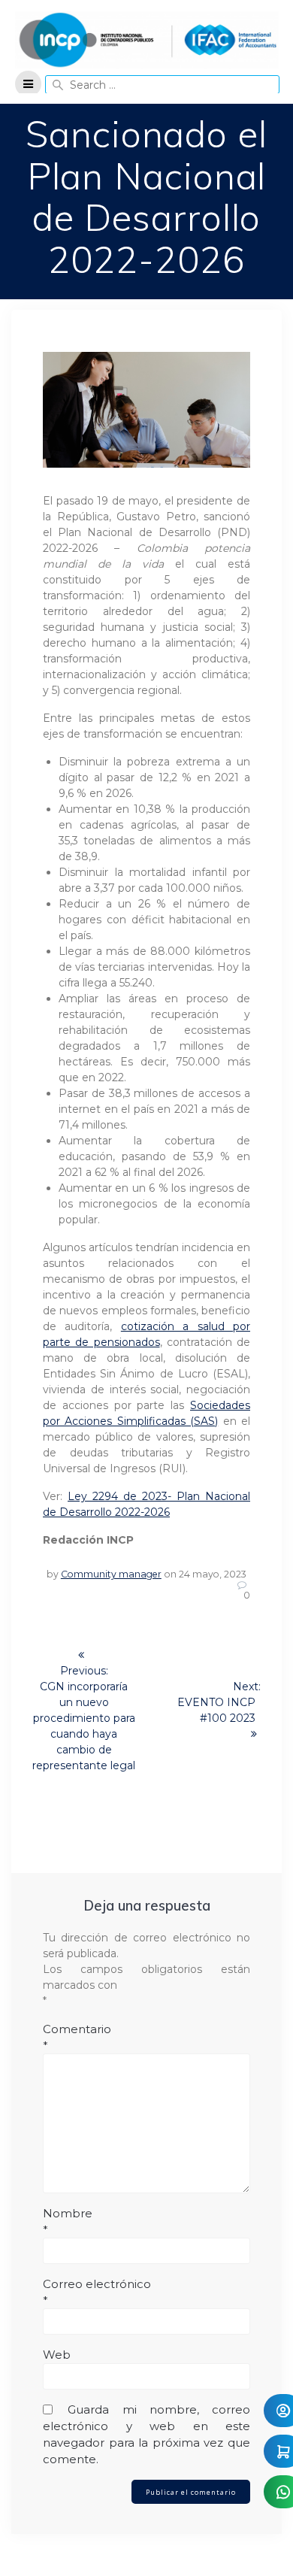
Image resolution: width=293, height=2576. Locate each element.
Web (57, 2355)
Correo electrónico (97, 2292)
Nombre (68, 2221)
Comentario (77, 2037)
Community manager (111, 1574)
